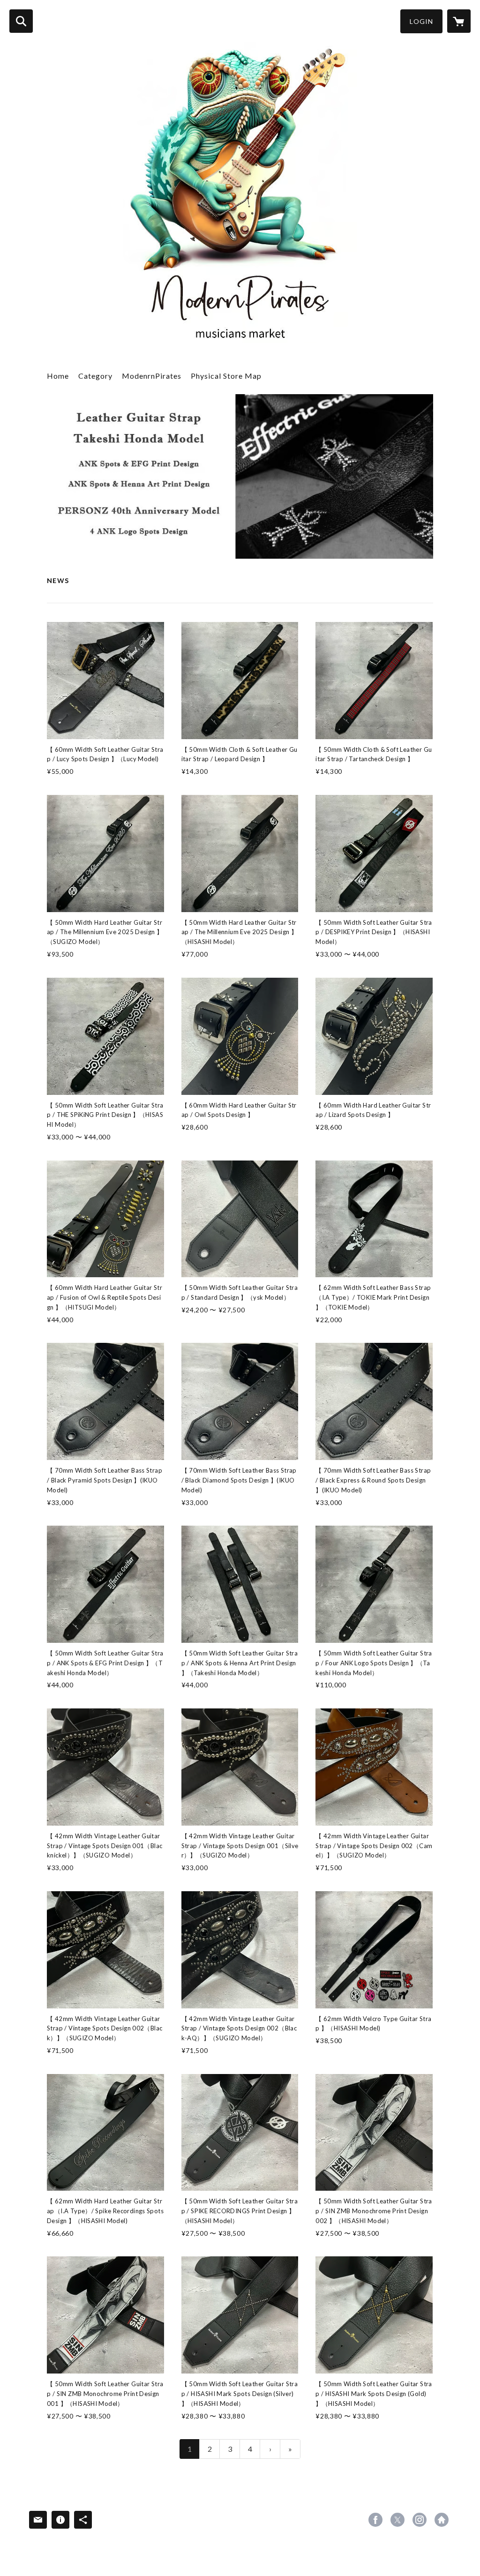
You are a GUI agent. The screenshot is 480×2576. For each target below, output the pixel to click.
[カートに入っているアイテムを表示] (459, 21)
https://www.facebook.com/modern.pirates (375, 2520)
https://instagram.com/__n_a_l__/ (420, 2520)
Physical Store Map (226, 376)
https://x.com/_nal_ (397, 2520)
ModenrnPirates (152, 376)
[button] (421, 21)
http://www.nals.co (442, 2520)
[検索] (21, 21)
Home (58, 376)
